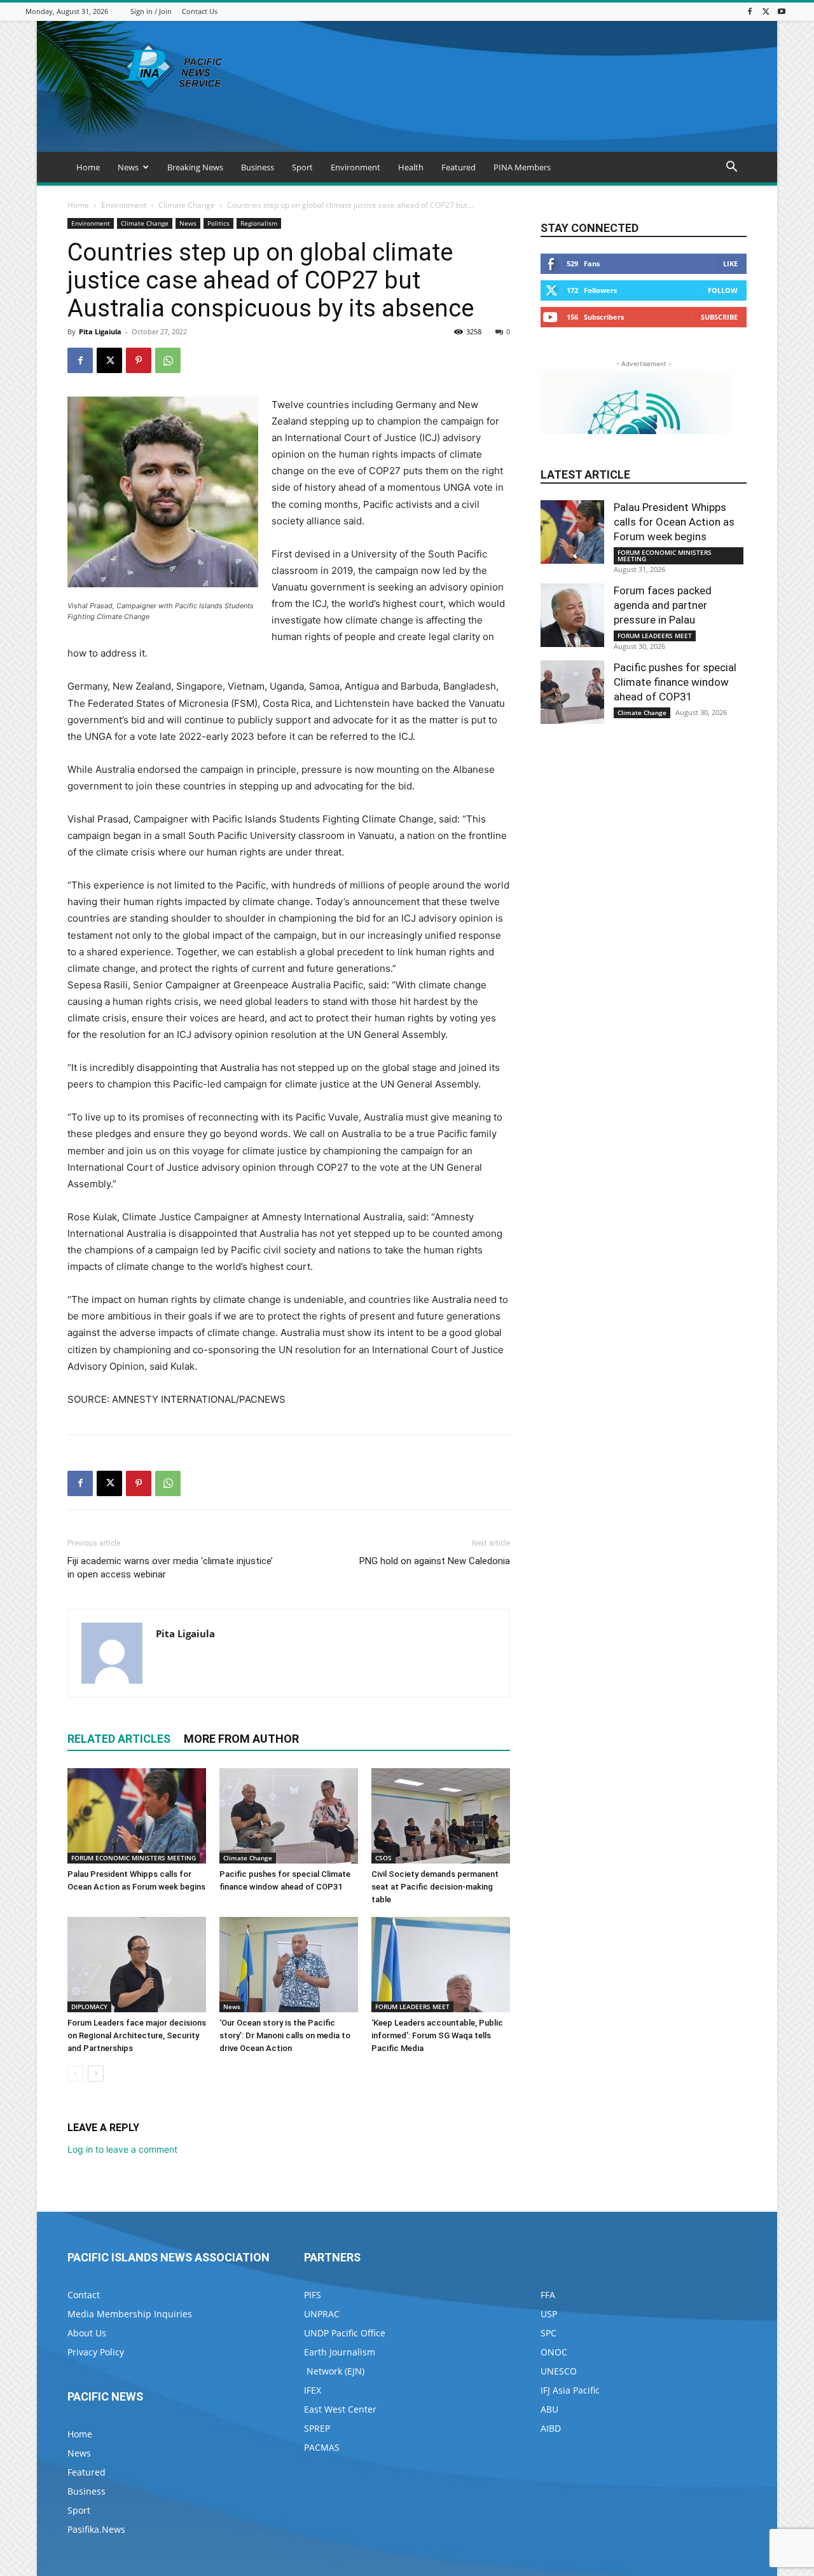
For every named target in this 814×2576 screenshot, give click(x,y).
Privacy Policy (96, 2352)
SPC (548, 2333)
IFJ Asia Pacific (570, 2390)
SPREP (317, 2428)
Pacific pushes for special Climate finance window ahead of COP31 (675, 682)
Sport (302, 167)
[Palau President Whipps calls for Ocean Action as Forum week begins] (137, 1816)
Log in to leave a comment (122, 2149)
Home (88, 167)
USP (549, 2314)
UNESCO (559, 2371)
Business (258, 167)
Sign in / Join (151, 11)
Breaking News (195, 167)
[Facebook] (750, 11)
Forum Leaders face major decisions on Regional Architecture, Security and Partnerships (137, 2035)
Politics (218, 223)
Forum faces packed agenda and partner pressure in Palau (663, 605)
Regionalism (259, 223)
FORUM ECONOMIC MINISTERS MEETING (134, 1858)
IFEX (313, 2390)
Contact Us (200, 11)
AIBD (551, 2428)
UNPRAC (322, 2314)
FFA (548, 2295)
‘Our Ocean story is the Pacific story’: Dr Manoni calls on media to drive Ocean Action (285, 2035)
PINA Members (522, 167)
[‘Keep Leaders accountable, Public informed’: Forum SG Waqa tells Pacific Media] (441, 1965)
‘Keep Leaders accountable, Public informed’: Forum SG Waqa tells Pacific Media (437, 2035)
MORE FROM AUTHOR (241, 1739)
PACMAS (322, 2447)
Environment (355, 167)
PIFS (313, 2295)
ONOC (554, 2352)
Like (730, 263)
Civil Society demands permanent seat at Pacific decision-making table (435, 1887)
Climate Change (187, 205)
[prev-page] (75, 2074)
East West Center (340, 2409)
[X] (766, 11)
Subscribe (719, 317)
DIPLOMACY (89, 2007)
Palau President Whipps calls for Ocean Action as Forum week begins (674, 522)
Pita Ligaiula (100, 331)
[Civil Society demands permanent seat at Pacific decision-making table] (441, 1816)
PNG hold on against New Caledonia (435, 1561)
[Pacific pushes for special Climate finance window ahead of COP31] (289, 1816)
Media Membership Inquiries (130, 2314)
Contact (84, 2295)
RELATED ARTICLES (119, 1739)
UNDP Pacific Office (345, 2333)
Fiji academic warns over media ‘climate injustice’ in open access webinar (170, 1568)
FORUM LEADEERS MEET (412, 2007)
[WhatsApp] (168, 360)
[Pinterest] (139, 360)
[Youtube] (782, 11)
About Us (87, 2333)
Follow (723, 290)
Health (411, 167)
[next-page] (96, 2074)
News (128, 167)
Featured (459, 167)
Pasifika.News (96, 2529)
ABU (549, 2409)
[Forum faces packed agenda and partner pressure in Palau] (572, 615)
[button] (731, 168)
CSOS (383, 1858)
